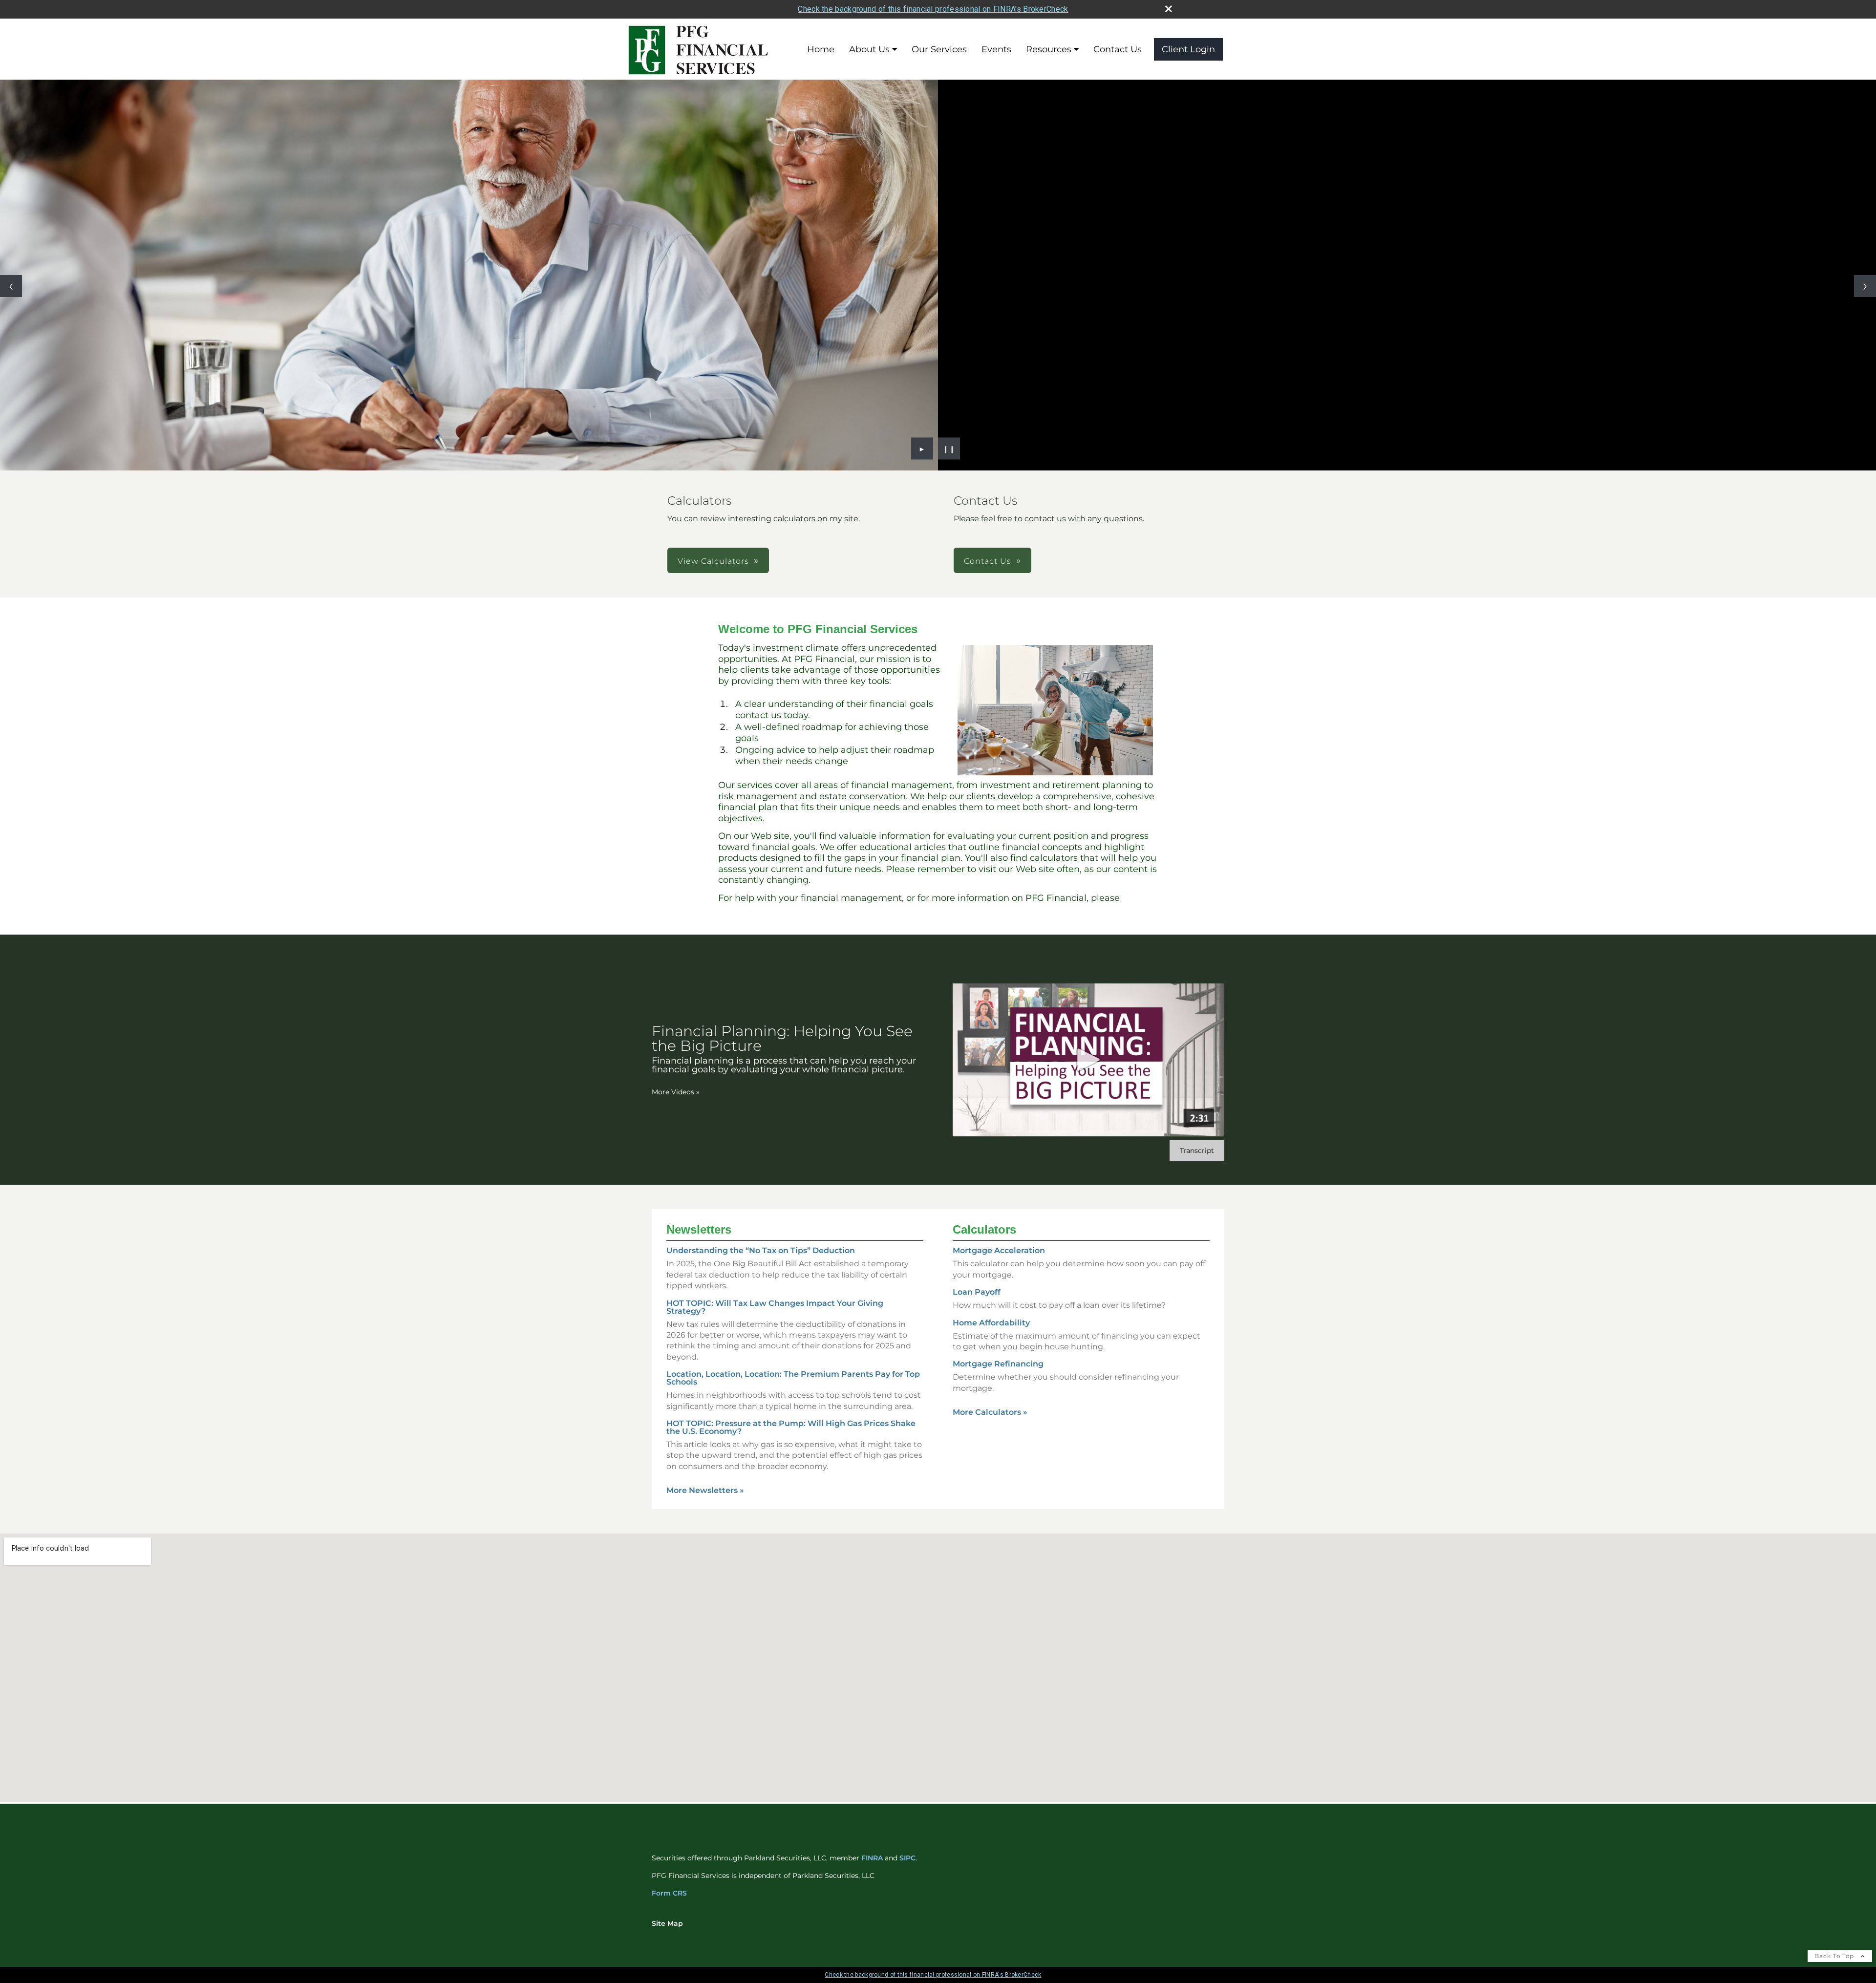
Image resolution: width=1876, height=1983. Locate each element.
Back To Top (1835, 1956)
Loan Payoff (977, 1292)
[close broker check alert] (1169, 9)
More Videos (676, 1092)
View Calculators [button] (713, 561)
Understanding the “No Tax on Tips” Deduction (761, 1250)
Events (996, 49)
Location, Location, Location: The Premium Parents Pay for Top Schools (793, 1378)
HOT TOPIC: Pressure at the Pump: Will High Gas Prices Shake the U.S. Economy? (791, 1427)
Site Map (667, 1923)
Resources (1049, 49)
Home (821, 49)
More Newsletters (705, 1490)
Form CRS (669, 1893)
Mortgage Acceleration (999, 1250)
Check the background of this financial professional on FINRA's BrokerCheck (933, 9)
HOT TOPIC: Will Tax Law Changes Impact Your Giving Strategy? (775, 1307)
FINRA (872, 1858)
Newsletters (699, 1229)
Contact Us (1118, 49)
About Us (869, 49)
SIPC (907, 1858)
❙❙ (949, 448)
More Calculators (990, 1412)
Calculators (984, 1229)
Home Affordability (991, 1323)
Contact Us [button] (988, 561)
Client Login (1188, 49)
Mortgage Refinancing (998, 1364)
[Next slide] (1865, 286)
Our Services (939, 49)
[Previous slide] (11, 286)
